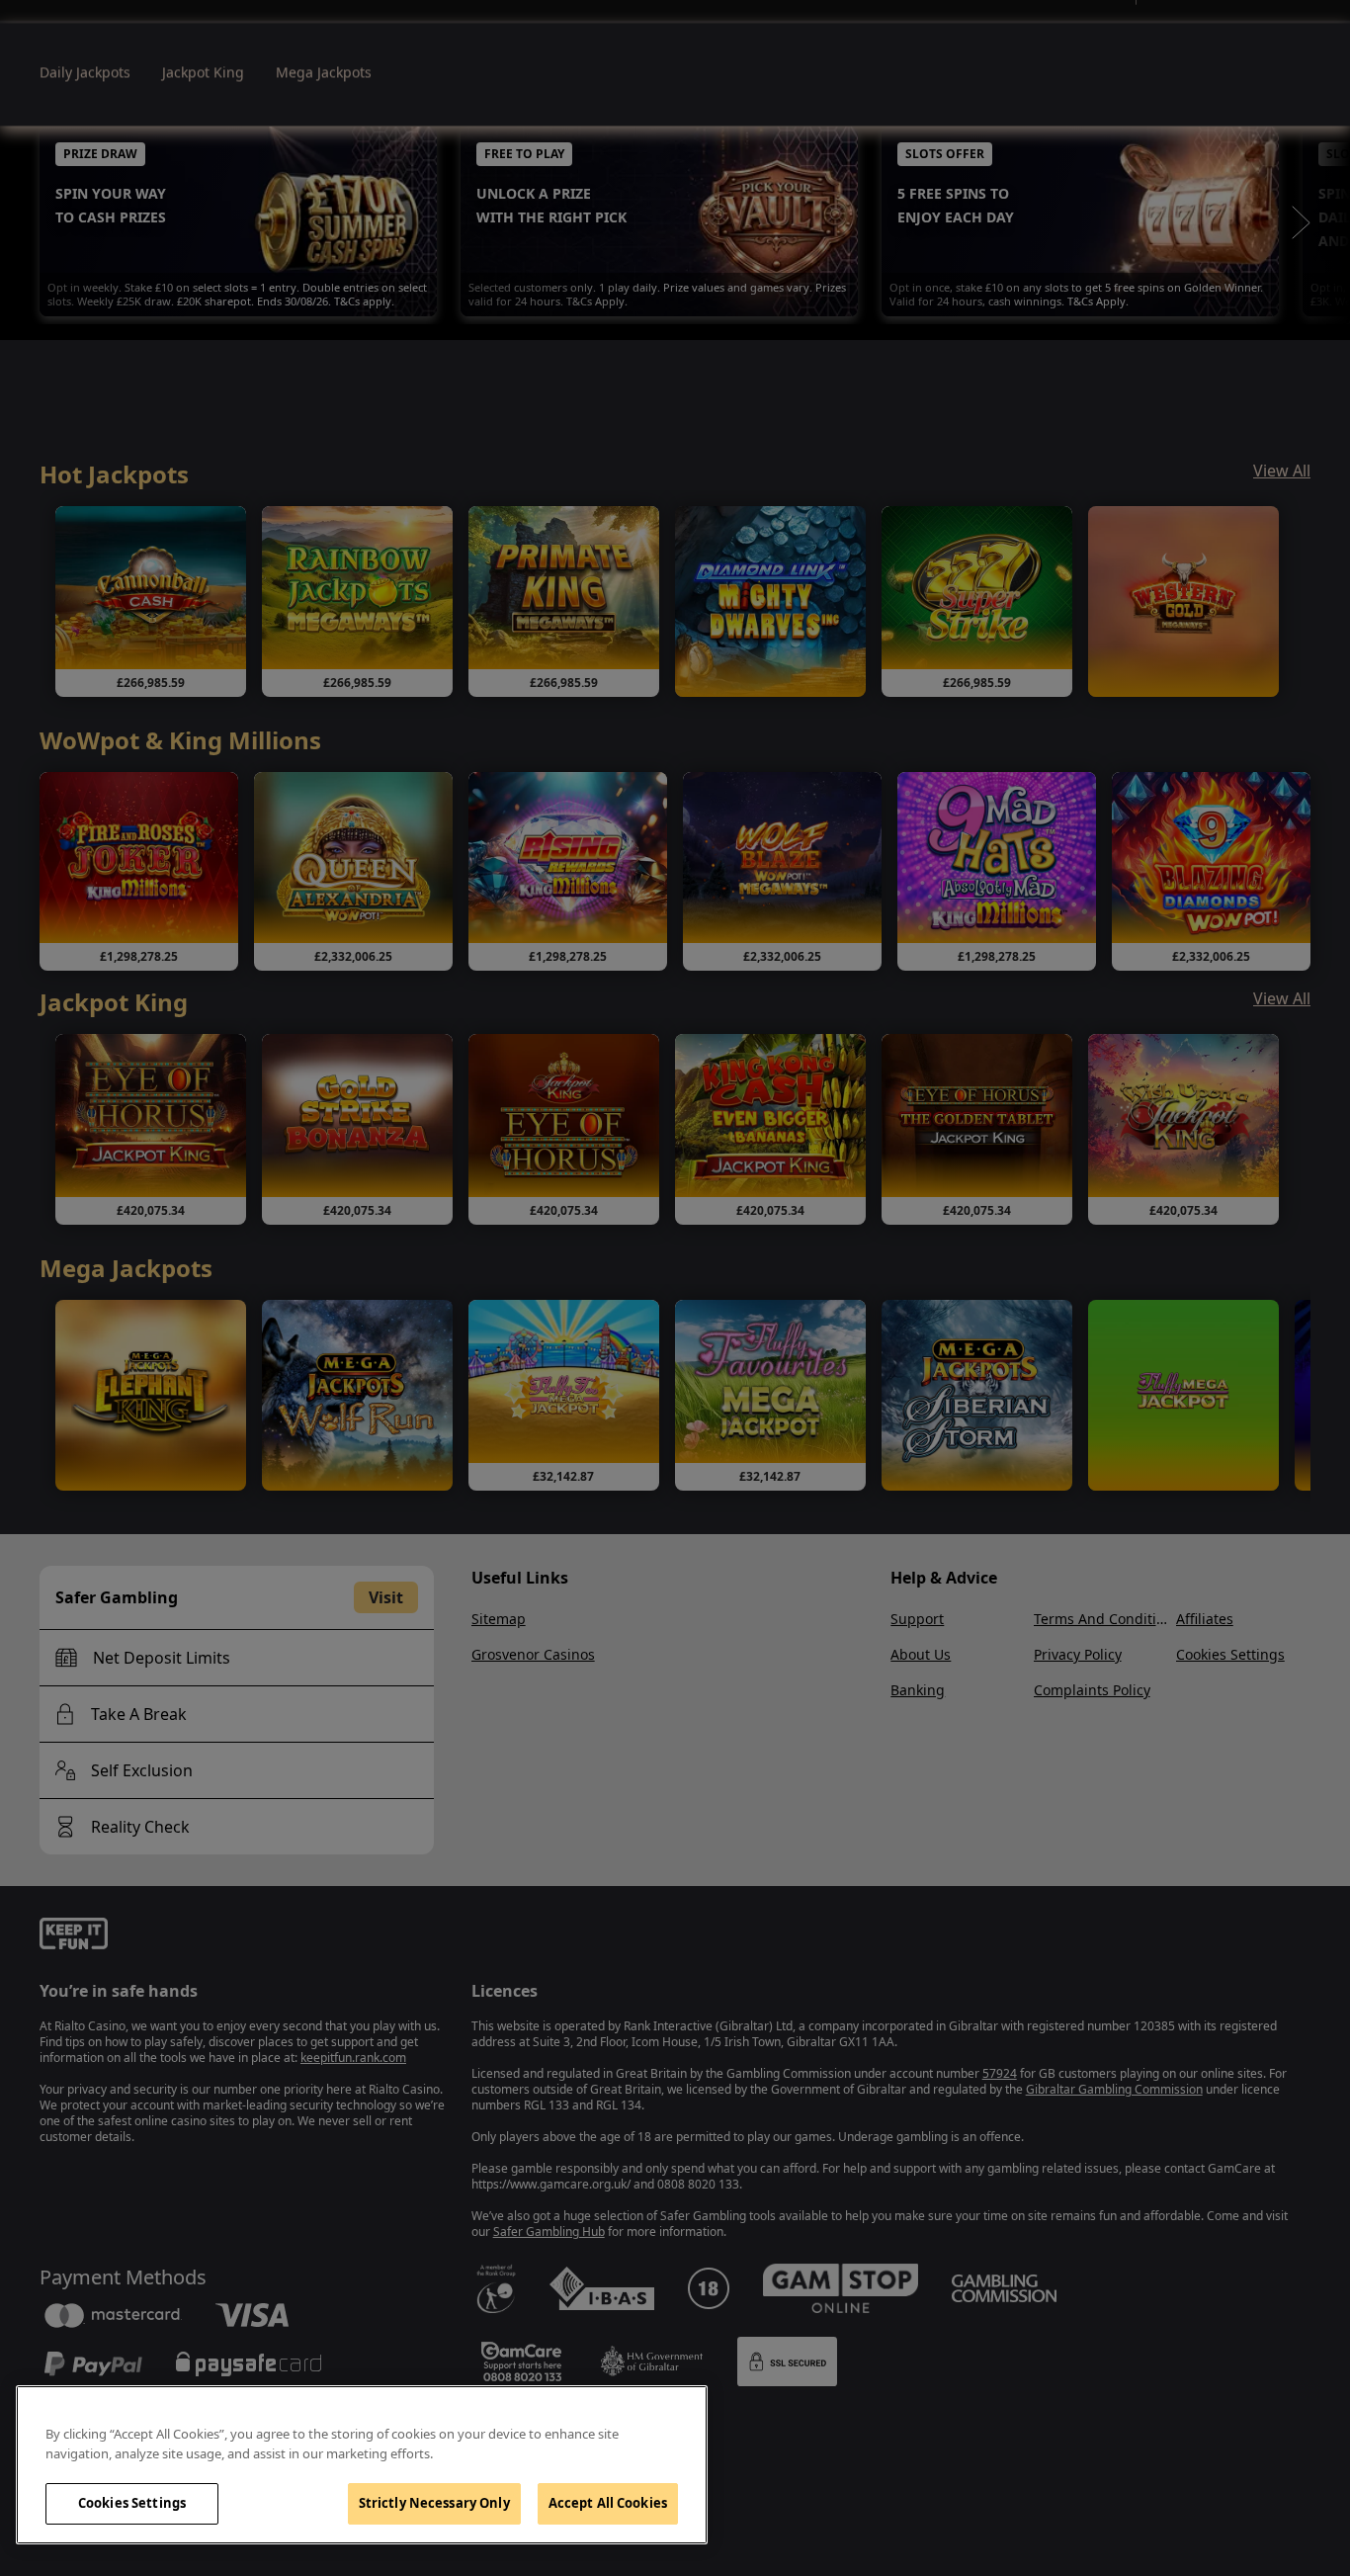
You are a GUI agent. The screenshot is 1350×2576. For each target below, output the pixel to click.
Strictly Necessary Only (434, 2503)
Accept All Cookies (608, 2503)
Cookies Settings (132, 2503)
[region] (362, 2465)
